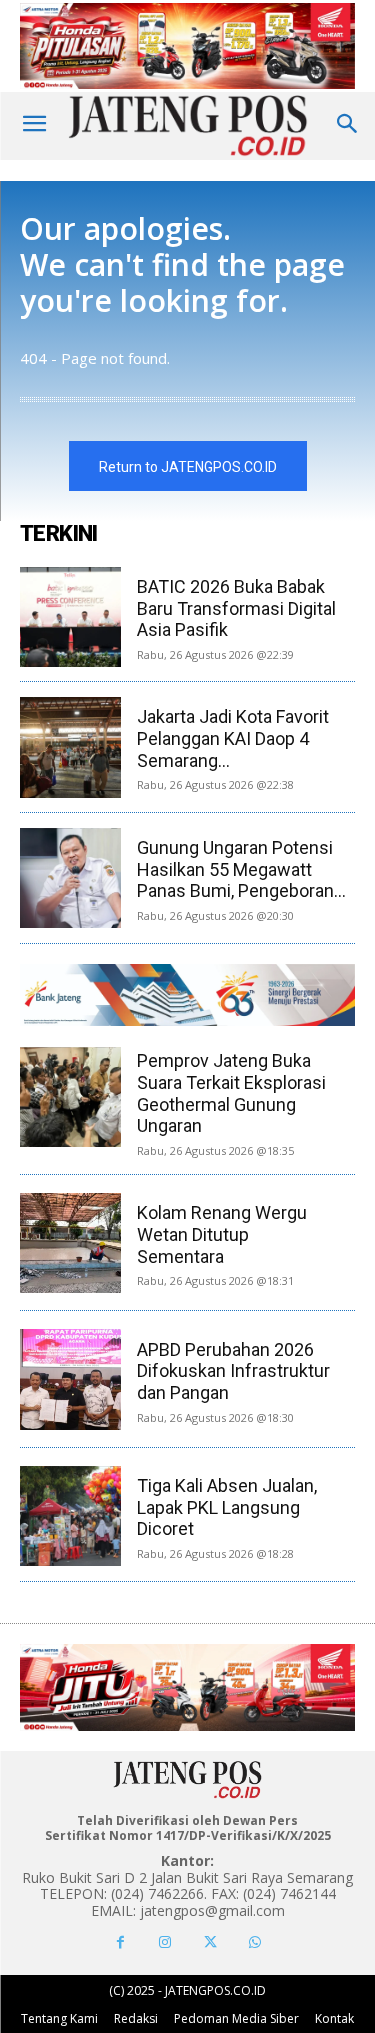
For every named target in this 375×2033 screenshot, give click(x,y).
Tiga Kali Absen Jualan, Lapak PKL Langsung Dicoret (227, 1507)
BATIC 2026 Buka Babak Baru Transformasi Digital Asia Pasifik (236, 608)
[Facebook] (120, 1942)
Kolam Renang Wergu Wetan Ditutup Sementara (222, 1234)
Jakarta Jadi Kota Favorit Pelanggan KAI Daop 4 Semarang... (233, 738)
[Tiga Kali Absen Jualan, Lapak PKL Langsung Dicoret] (70, 1516)
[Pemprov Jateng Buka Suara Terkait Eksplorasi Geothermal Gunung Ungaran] (70, 1097)
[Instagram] (165, 1942)
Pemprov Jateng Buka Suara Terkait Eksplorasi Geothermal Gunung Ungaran (231, 1093)
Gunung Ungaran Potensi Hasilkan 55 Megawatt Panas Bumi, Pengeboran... (241, 869)
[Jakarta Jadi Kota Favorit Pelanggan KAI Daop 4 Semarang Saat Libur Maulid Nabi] (70, 747)
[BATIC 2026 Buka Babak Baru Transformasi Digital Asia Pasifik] (70, 617)
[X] (210, 1942)
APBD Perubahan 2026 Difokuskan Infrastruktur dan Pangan (233, 1371)
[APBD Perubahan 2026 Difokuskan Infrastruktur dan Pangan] (70, 1379)
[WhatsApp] (255, 1942)
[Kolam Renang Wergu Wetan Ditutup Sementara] (70, 1243)
